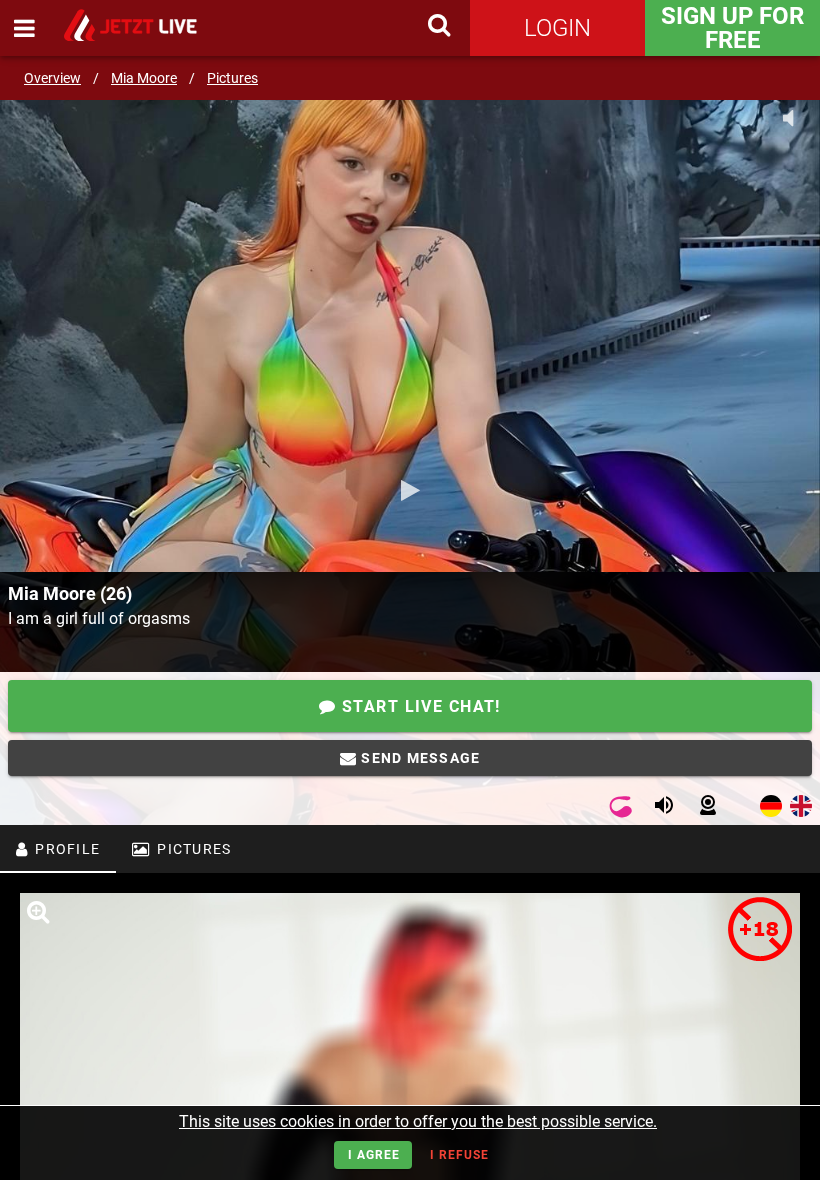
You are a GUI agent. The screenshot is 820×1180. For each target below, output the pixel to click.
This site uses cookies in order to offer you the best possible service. (418, 1121)
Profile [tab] (65, 849)
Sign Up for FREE (732, 28)
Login (557, 28)
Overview (52, 78)
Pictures (232, 78)
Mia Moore (144, 78)
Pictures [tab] (192, 849)
